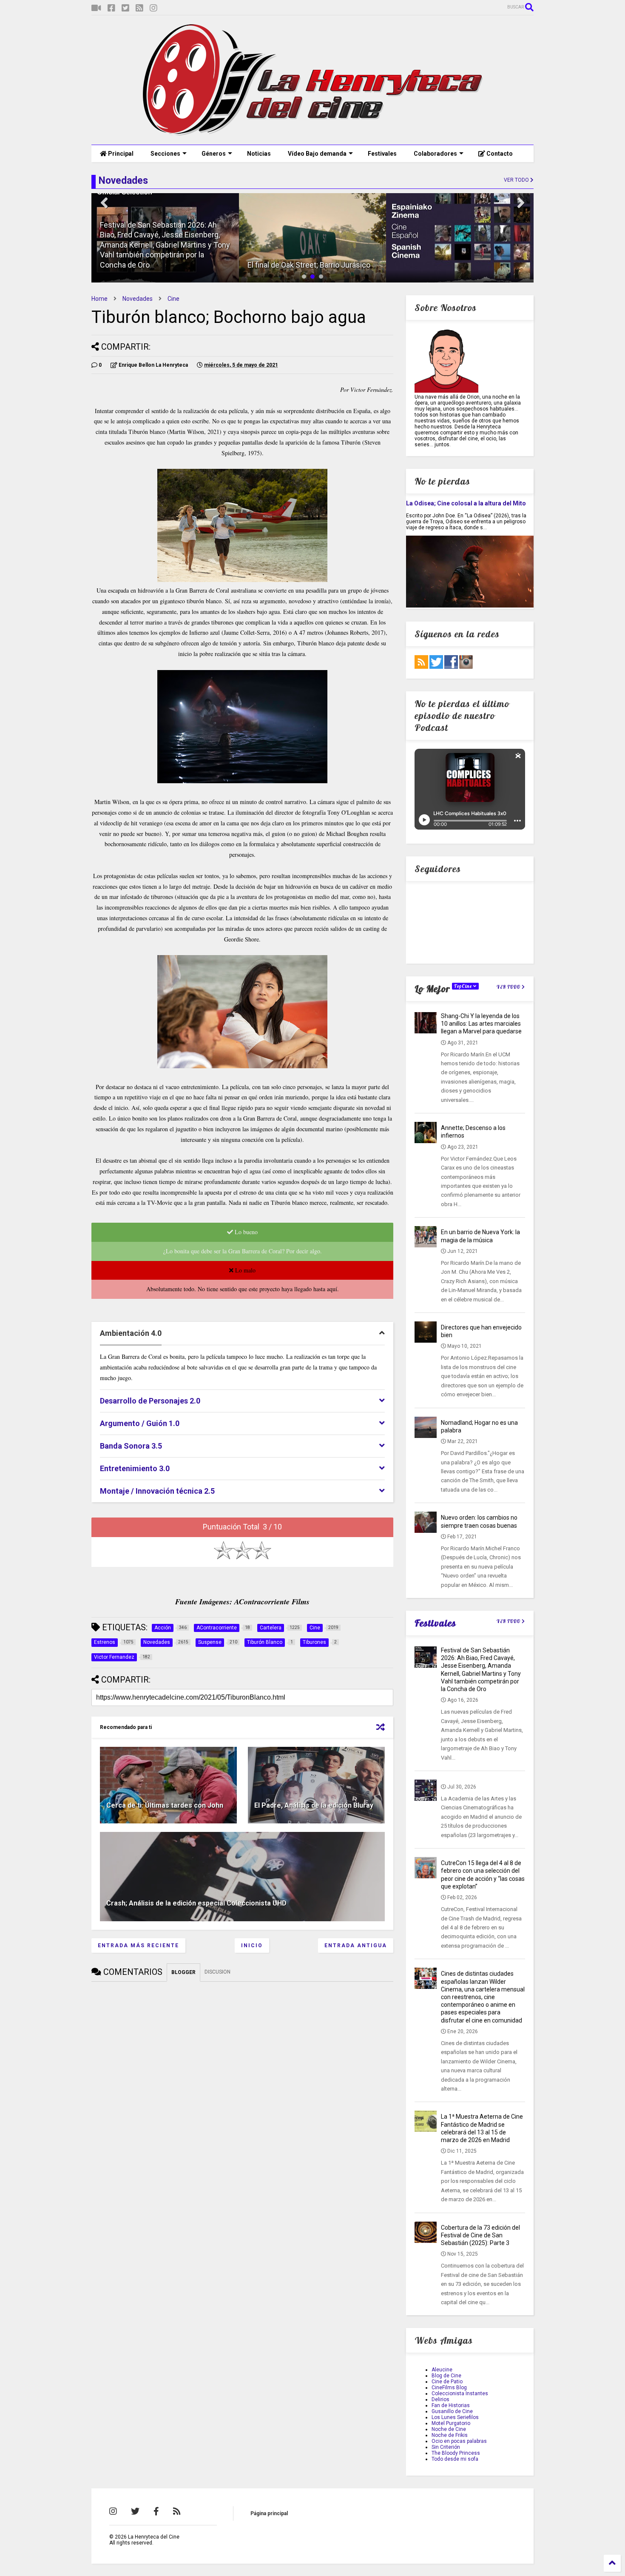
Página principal (269, 2513)
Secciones (165, 154)
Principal (120, 154)
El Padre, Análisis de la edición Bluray (314, 1805)
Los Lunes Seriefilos (455, 2417)
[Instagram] (153, 8)
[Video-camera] (96, 8)
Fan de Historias (451, 2405)
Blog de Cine (446, 2376)
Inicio (252, 1946)
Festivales (382, 154)
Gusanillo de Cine (452, 2411)
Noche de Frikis (450, 2435)
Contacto (499, 154)
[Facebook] (111, 8)
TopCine (464, 986)
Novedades (138, 299)
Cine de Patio (447, 2382)
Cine (173, 299)
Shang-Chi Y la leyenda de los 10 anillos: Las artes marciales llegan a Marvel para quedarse (481, 1024)
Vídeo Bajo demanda (317, 154)
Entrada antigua (356, 1946)
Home (99, 299)
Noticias (259, 154)
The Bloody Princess (456, 2453)
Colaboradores (435, 154)
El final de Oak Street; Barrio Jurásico (309, 265)
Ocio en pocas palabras (459, 2441)
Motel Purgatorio (451, 2423)
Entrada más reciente (138, 1946)
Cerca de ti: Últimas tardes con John (165, 1805)
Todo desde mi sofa (455, 2459)
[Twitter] (125, 8)
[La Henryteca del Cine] (313, 134)
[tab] (242, 1334)
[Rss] (139, 8)
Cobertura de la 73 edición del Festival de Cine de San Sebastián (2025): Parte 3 (480, 2235)
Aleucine (442, 2370)
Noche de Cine (449, 2429)
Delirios (440, 2399)
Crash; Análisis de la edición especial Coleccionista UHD (196, 1903)
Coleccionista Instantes (460, 2393)
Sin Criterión (446, 2447)
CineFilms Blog (449, 2388)
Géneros (214, 154)
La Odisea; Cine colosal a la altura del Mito (466, 503)
